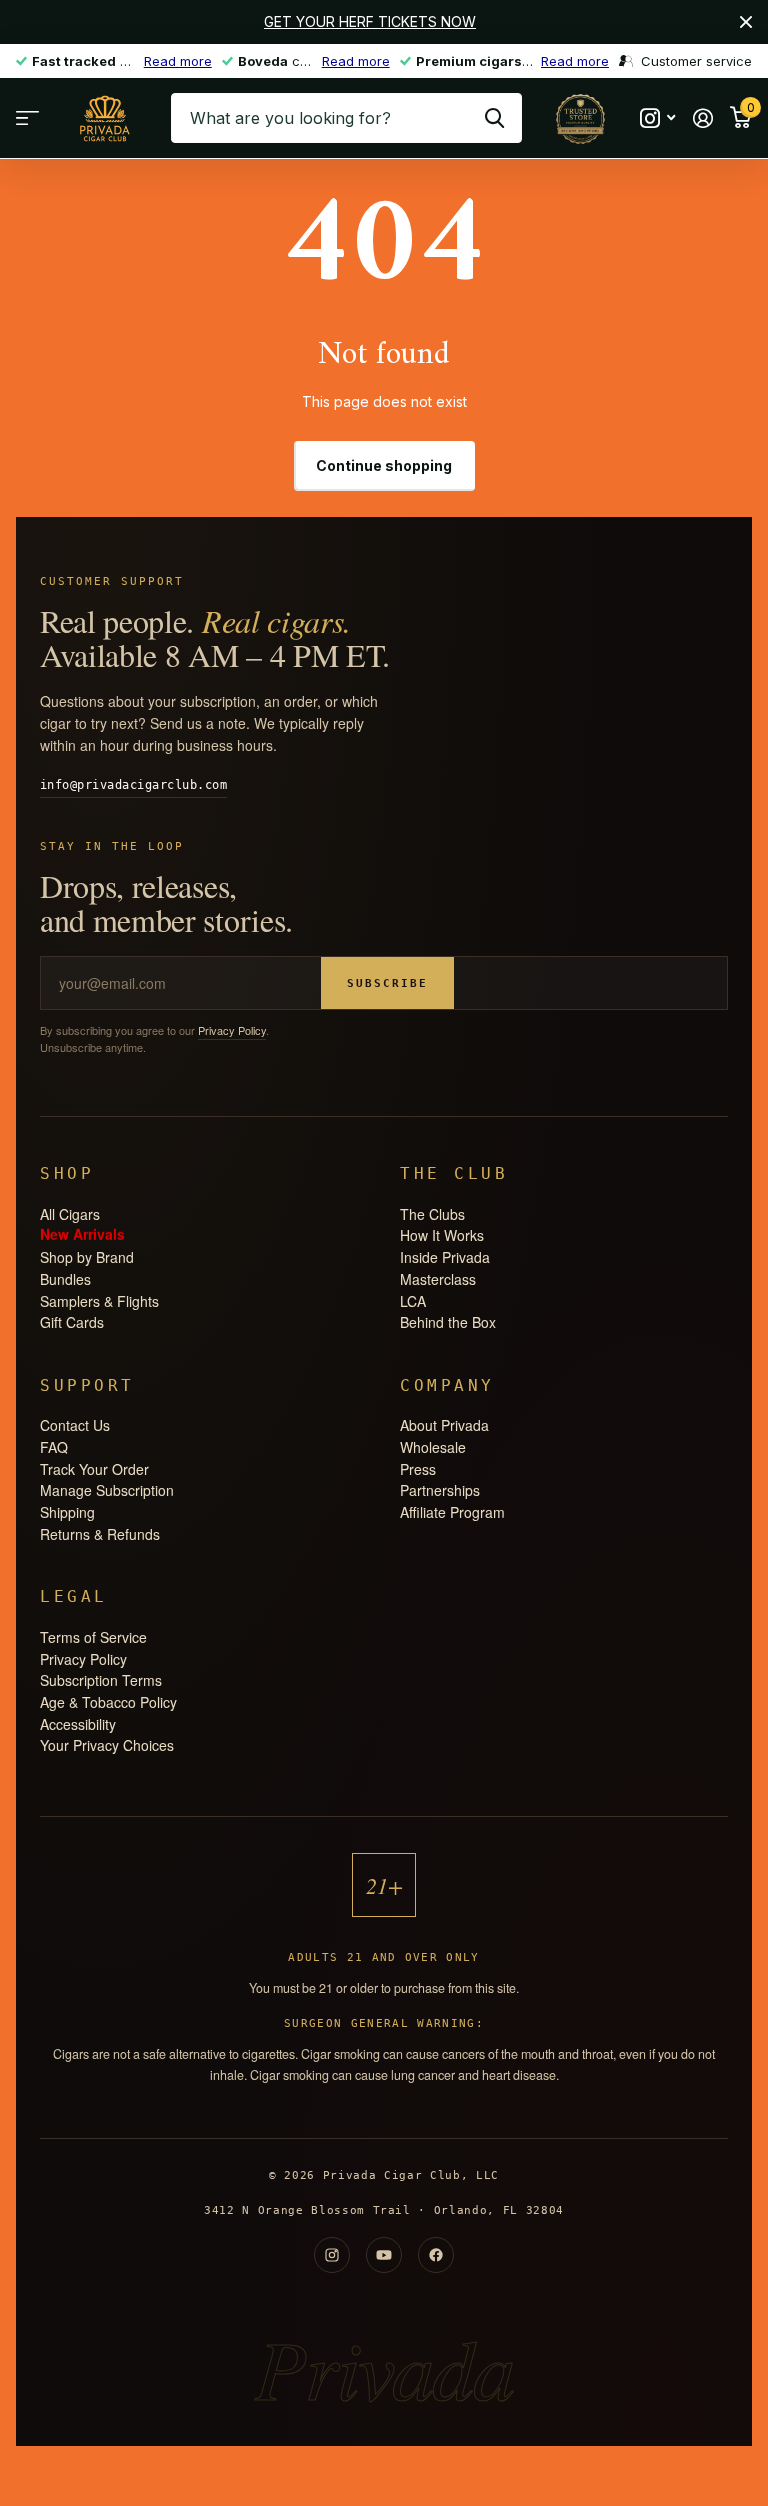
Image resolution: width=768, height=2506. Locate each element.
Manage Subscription (107, 1490)
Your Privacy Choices (107, 1745)
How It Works (442, 1235)
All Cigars (70, 1214)
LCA (413, 1301)
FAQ (54, 1447)
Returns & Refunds (100, 1534)
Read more (178, 61)
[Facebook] (436, 2255)
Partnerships (440, 1490)
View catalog (27, 118)
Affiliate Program (452, 1512)
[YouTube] (384, 2255)
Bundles (65, 1279)
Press (418, 1469)
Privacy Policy (232, 1030)
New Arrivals (82, 1233)
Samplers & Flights (99, 1301)
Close (746, 22)
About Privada (444, 1425)
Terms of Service (93, 1637)
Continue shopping (384, 465)
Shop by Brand (87, 1257)
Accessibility (78, 1724)
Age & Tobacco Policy (108, 1702)
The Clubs (432, 1214)
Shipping (67, 1512)
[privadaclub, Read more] (657, 118)
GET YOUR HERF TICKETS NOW (370, 21)
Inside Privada (445, 1257)
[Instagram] (332, 2255)
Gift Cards (72, 1322)
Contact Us (75, 1425)
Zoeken (494, 118)
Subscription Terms (101, 1680)
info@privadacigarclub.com (133, 785)
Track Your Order (94, 1469)
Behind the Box (448, 1322)
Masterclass (438, 1279)
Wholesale (433, 1447)
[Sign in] (702, 118)
